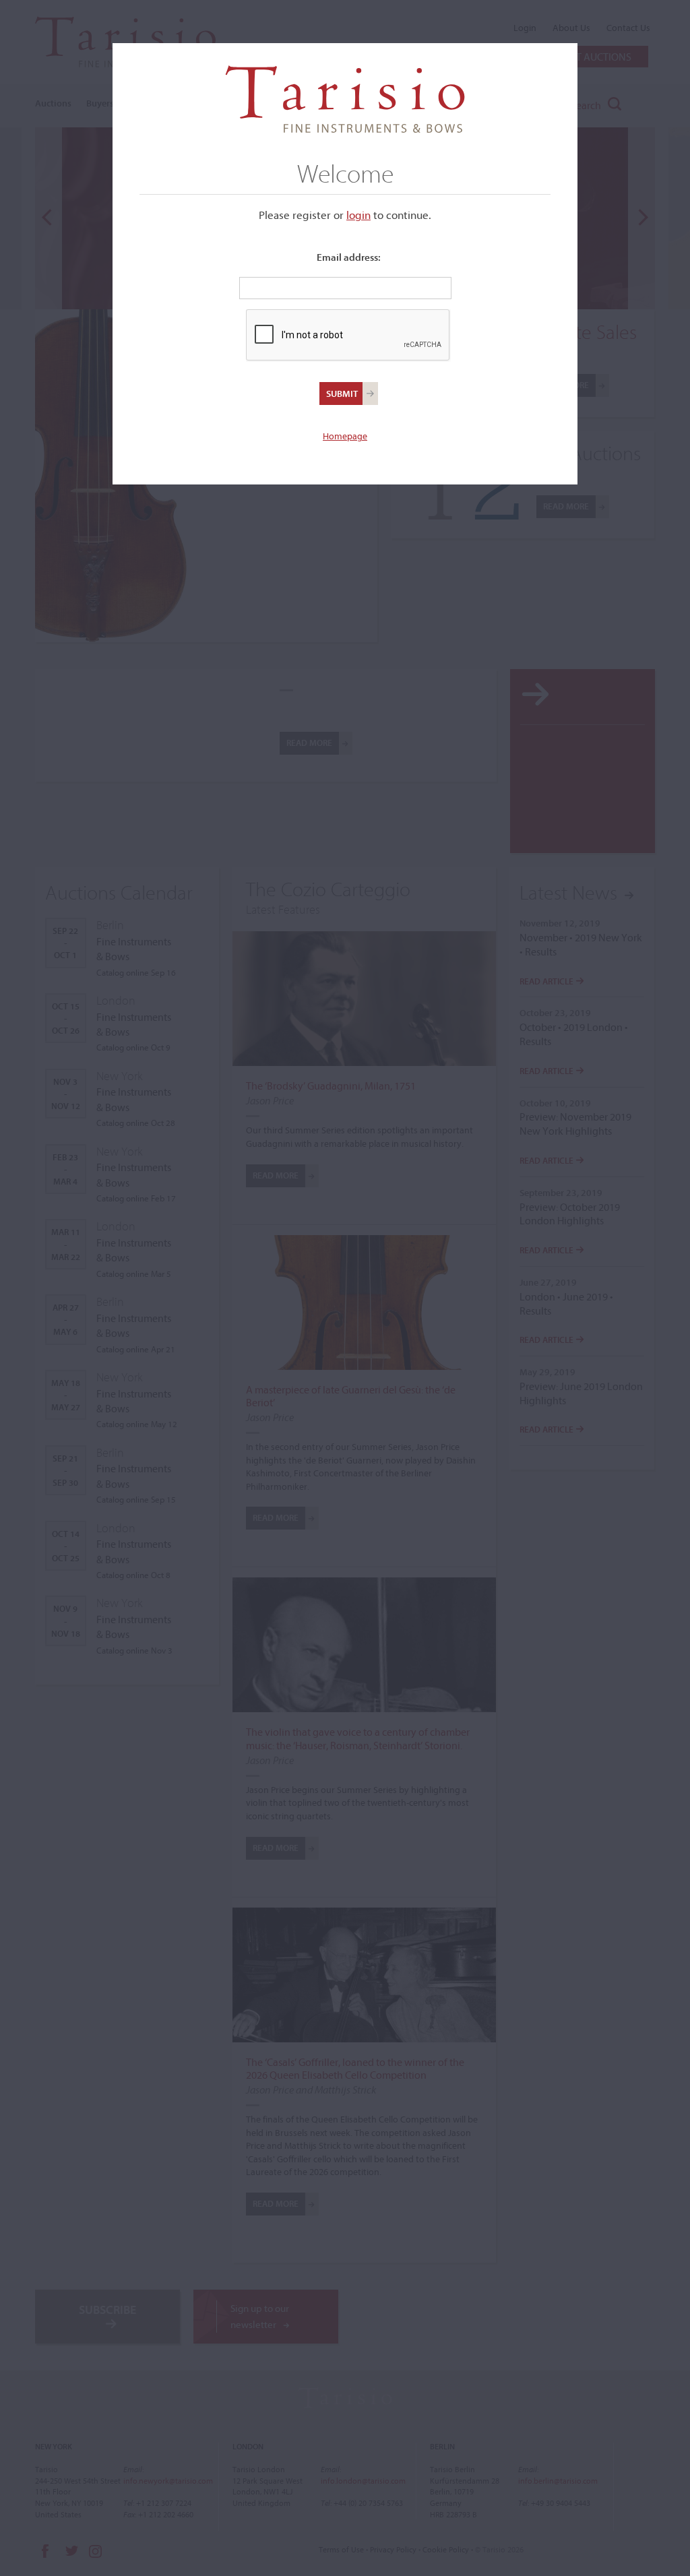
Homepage (345, 436)
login (358, 215)
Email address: (349, 257)
